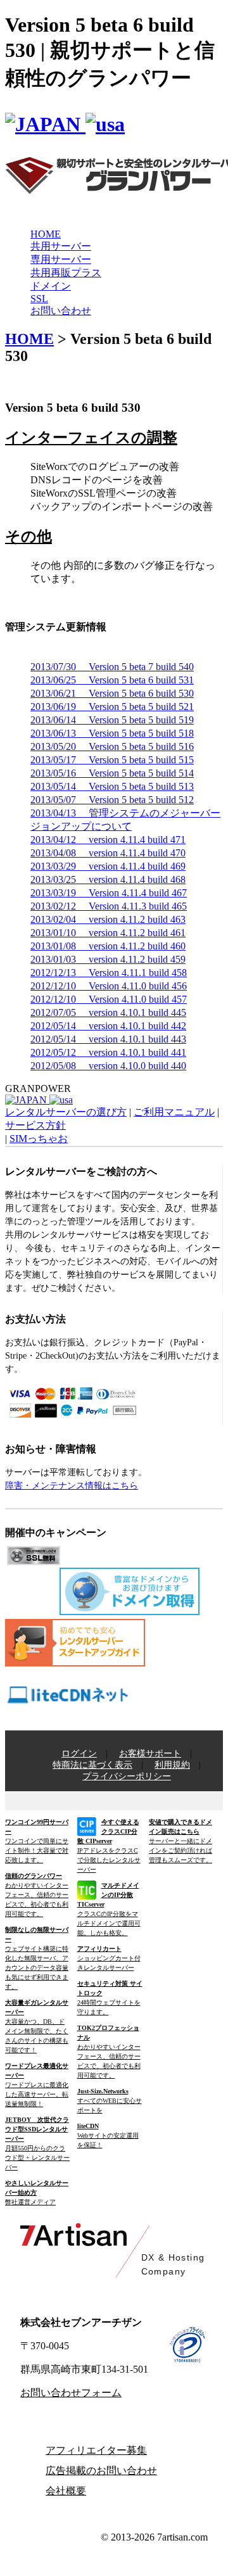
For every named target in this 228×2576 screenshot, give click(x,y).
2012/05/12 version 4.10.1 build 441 (108, 1052)
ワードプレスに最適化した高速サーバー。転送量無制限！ (37, 2085)
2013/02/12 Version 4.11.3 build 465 (109, 906)
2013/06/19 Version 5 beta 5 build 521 (112, 707)
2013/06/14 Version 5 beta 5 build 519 (112, 720)
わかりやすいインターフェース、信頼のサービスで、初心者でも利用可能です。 (37, 1895)
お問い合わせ (61, 311)
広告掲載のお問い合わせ (101, 2471)
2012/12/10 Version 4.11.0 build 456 (109, 986)
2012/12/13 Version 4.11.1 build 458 (109, 973)
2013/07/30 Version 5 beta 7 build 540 (112, 667)
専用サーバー (61, 259)
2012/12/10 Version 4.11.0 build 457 (109, 999)
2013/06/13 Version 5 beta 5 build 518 (112, 733)
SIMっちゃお (39, 1139)
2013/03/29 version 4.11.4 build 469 (108, 866)
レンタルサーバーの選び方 (66, 1112)
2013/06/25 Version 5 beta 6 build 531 (112, 680)
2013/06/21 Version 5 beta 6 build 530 (112, 693)
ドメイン (51, 286)
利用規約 (172, 1765)
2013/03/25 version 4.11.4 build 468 (108, 879)
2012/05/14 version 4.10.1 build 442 (108, 1026)
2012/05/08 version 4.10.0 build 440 (108, 1066)
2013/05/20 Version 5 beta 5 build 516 (112, 746)
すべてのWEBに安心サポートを (110, 2101)
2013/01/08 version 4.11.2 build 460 (108, 946)
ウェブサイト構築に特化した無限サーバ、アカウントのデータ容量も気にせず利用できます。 (37, 1958)
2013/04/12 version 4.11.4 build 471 (108, 840)
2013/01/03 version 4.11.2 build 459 (108, 959)
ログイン (79, 1754)
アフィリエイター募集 (96, 2450)
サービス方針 (35, 1125)
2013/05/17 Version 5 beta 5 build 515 (112, 760)
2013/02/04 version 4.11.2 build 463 (108, 919)
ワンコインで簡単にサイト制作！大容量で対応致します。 (37, 1841)
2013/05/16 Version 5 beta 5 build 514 (112, 773)
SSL (39, 299)
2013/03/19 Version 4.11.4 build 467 (109, 893)
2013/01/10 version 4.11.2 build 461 (108, 933)
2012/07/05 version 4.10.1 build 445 (108, 1012)
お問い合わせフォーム (71, 2393)
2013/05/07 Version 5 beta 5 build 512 (112, 800)
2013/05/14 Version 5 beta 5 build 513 (112, 786)
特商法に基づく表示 (92, 1765)
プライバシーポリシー (127, 1776)
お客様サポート (150, 1754)
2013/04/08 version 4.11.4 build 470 (108, 853)
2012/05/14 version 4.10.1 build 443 (108, 1039)
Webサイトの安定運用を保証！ (108, 2135)
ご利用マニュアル (174, 1112)
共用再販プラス (66, 273)
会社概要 (66, 2491)
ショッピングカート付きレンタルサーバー (109, 1958)
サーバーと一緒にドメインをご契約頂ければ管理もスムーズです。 (180, 1841)
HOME (46, 234)
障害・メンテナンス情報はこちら (72, 1486)
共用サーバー (61, 246)
